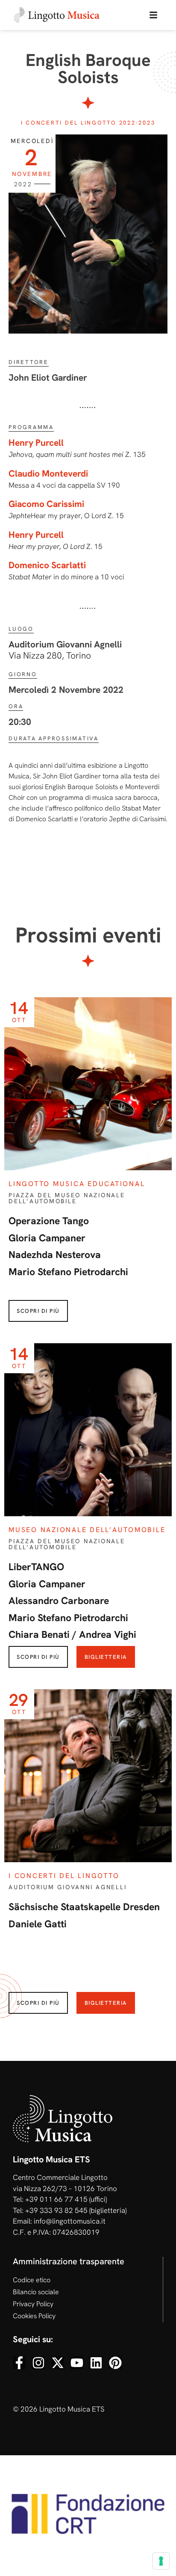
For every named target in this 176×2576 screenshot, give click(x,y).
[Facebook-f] (19, 2363)
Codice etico (32, 2280)
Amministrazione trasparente (69, 2261)
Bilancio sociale (36, 2292)
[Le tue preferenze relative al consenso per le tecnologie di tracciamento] (161, 2561)
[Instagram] (38, 2363)
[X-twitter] (58, 2363)
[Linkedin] (96, 2363)
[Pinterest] (115, 2363)
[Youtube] (77, 2363)
